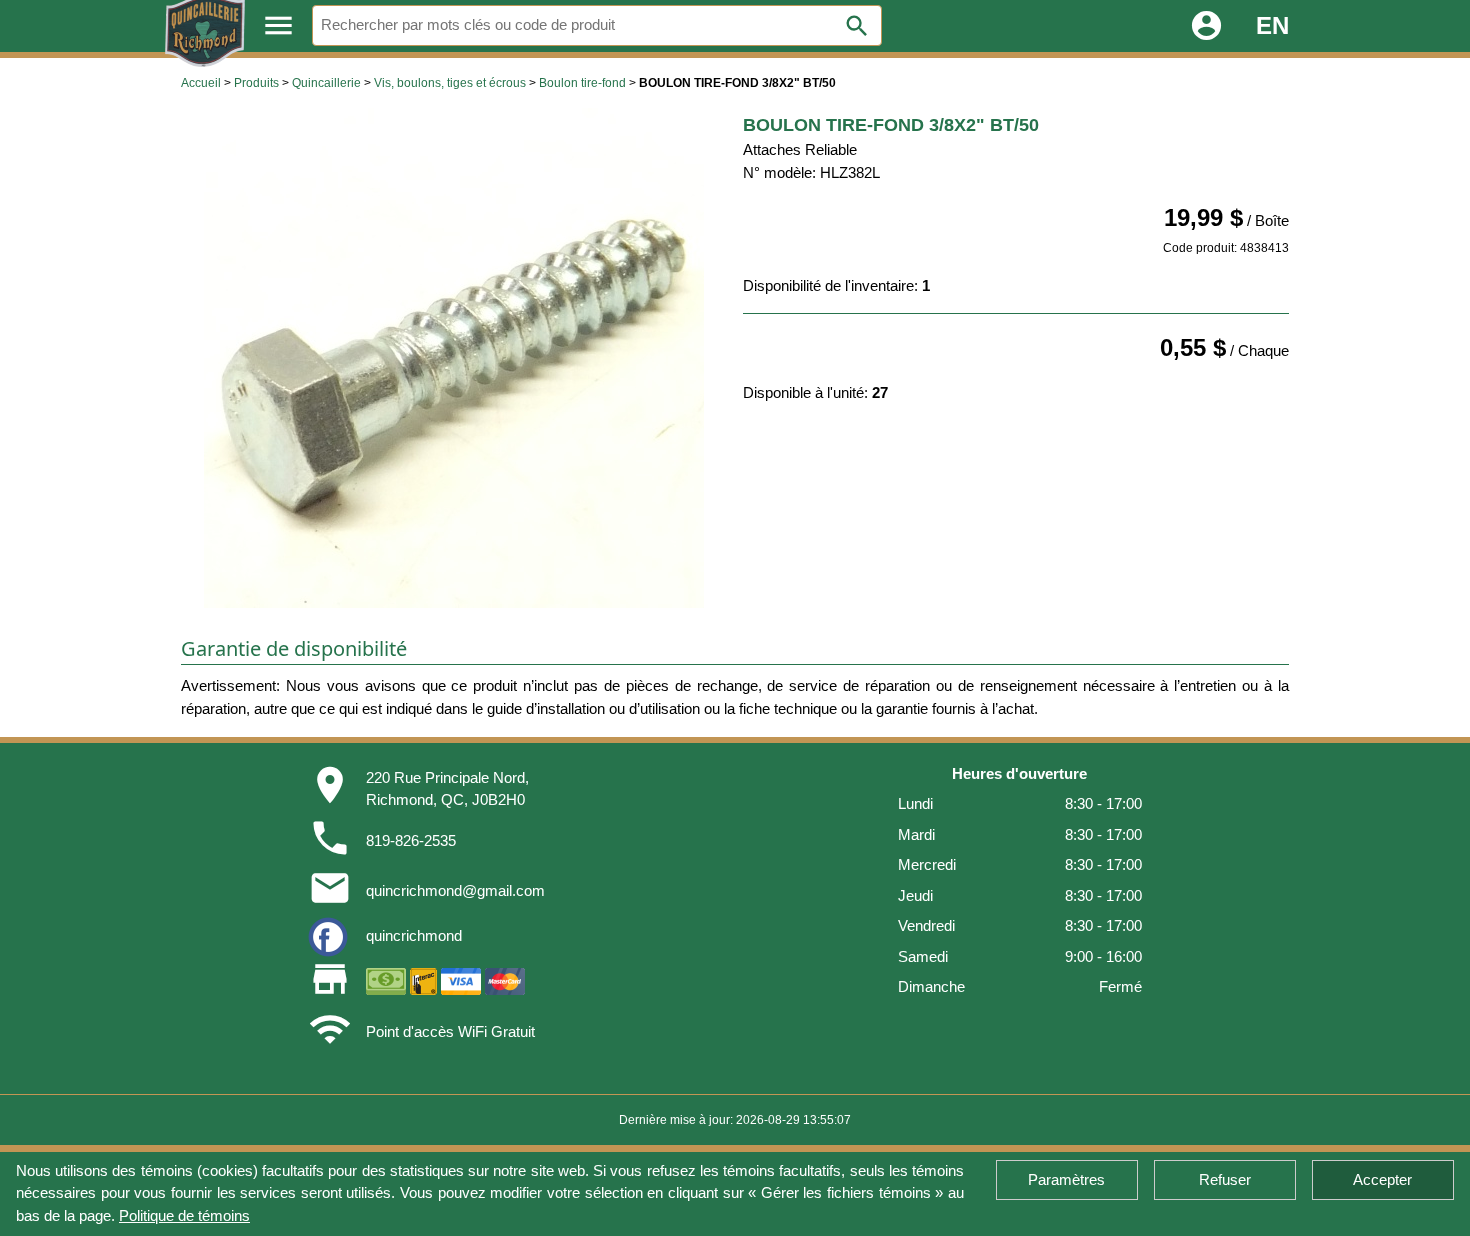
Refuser (1225, 1179)
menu (278, 25)
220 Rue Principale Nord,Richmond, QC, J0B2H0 (447, 789)
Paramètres (1066, 1179)
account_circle (1206, 25)
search (857, 26)
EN (1272, 25)
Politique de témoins (184, 1215)
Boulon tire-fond (582, 83)
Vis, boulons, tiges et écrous (450, 83)
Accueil (201, 83)
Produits (256, 83)
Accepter (1382, 1179)
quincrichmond (414, 935)
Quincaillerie (326, 83)
